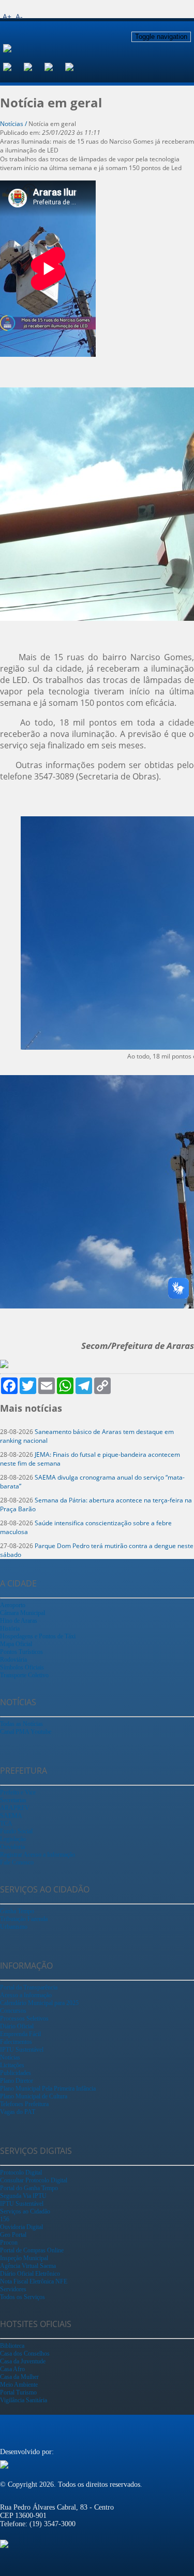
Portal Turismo (18, 2392)
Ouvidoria (12, 1847)
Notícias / (14, 124)
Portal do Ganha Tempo (29, 2188)
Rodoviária (13, 1660)
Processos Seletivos (24, 2018)
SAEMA (11, 1816)
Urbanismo (14, 1927)
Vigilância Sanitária (24, 2400)
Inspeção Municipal (24, 2258)
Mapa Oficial (16, 1644)
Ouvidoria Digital (21, 2227)
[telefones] (76, 66)
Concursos (13, 2011)
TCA (6, 1823)
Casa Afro (12, 2369)
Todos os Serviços (23, 2297)
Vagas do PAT (18, 2112)
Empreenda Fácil (20, 2034)
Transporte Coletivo (24, 1675)
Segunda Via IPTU (23, 2196)
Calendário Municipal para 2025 (39, 2003)
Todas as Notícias (21, 1724)
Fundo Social (16, 1831)
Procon (9, 2243)
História (10, 1628)
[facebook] (13, 66)
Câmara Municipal (23, 1613)
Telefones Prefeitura (24, 2104)
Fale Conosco (17, 1862)
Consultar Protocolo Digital (34, 2180)
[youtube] (55, 66)
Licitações (12, 2065)
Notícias (10, 2057)
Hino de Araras (19, 1621)
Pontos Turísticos (21, 1652)
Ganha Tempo (17, 1911)
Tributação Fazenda (24, 1919)
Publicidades (16, 2073)
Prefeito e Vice (18, 1792)
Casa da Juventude (23, 2361)
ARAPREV (15, 1808)
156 (5, 2219)
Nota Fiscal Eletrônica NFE (34, 2281)
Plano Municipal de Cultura (34, 2096)
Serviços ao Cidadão (25, 2211)
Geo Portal (13, 2235)
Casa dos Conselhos (25, 2354)
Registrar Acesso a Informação (38, 1855)
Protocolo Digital (21, 2173)
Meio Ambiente (19, 2385)
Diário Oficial (17, 2026)
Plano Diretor (17, 2081)
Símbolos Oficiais (22, 1667)
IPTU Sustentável (22, 2050)
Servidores (13, 2289)
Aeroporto (13, 1605)
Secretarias (13, 1800)
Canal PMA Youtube (26, 1732)
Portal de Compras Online (32, 2250)
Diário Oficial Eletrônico (30, 2274)
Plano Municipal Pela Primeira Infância (48, 2088)
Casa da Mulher (19, 2377)
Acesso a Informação (26, 1995)
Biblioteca (12, 2346)
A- (19, 16)
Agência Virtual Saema (28, 2266)
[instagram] (34, 66)
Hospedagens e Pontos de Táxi (38, 1636)
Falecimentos (16, 2042)
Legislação (13, 1839)
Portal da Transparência (29, 1987)
